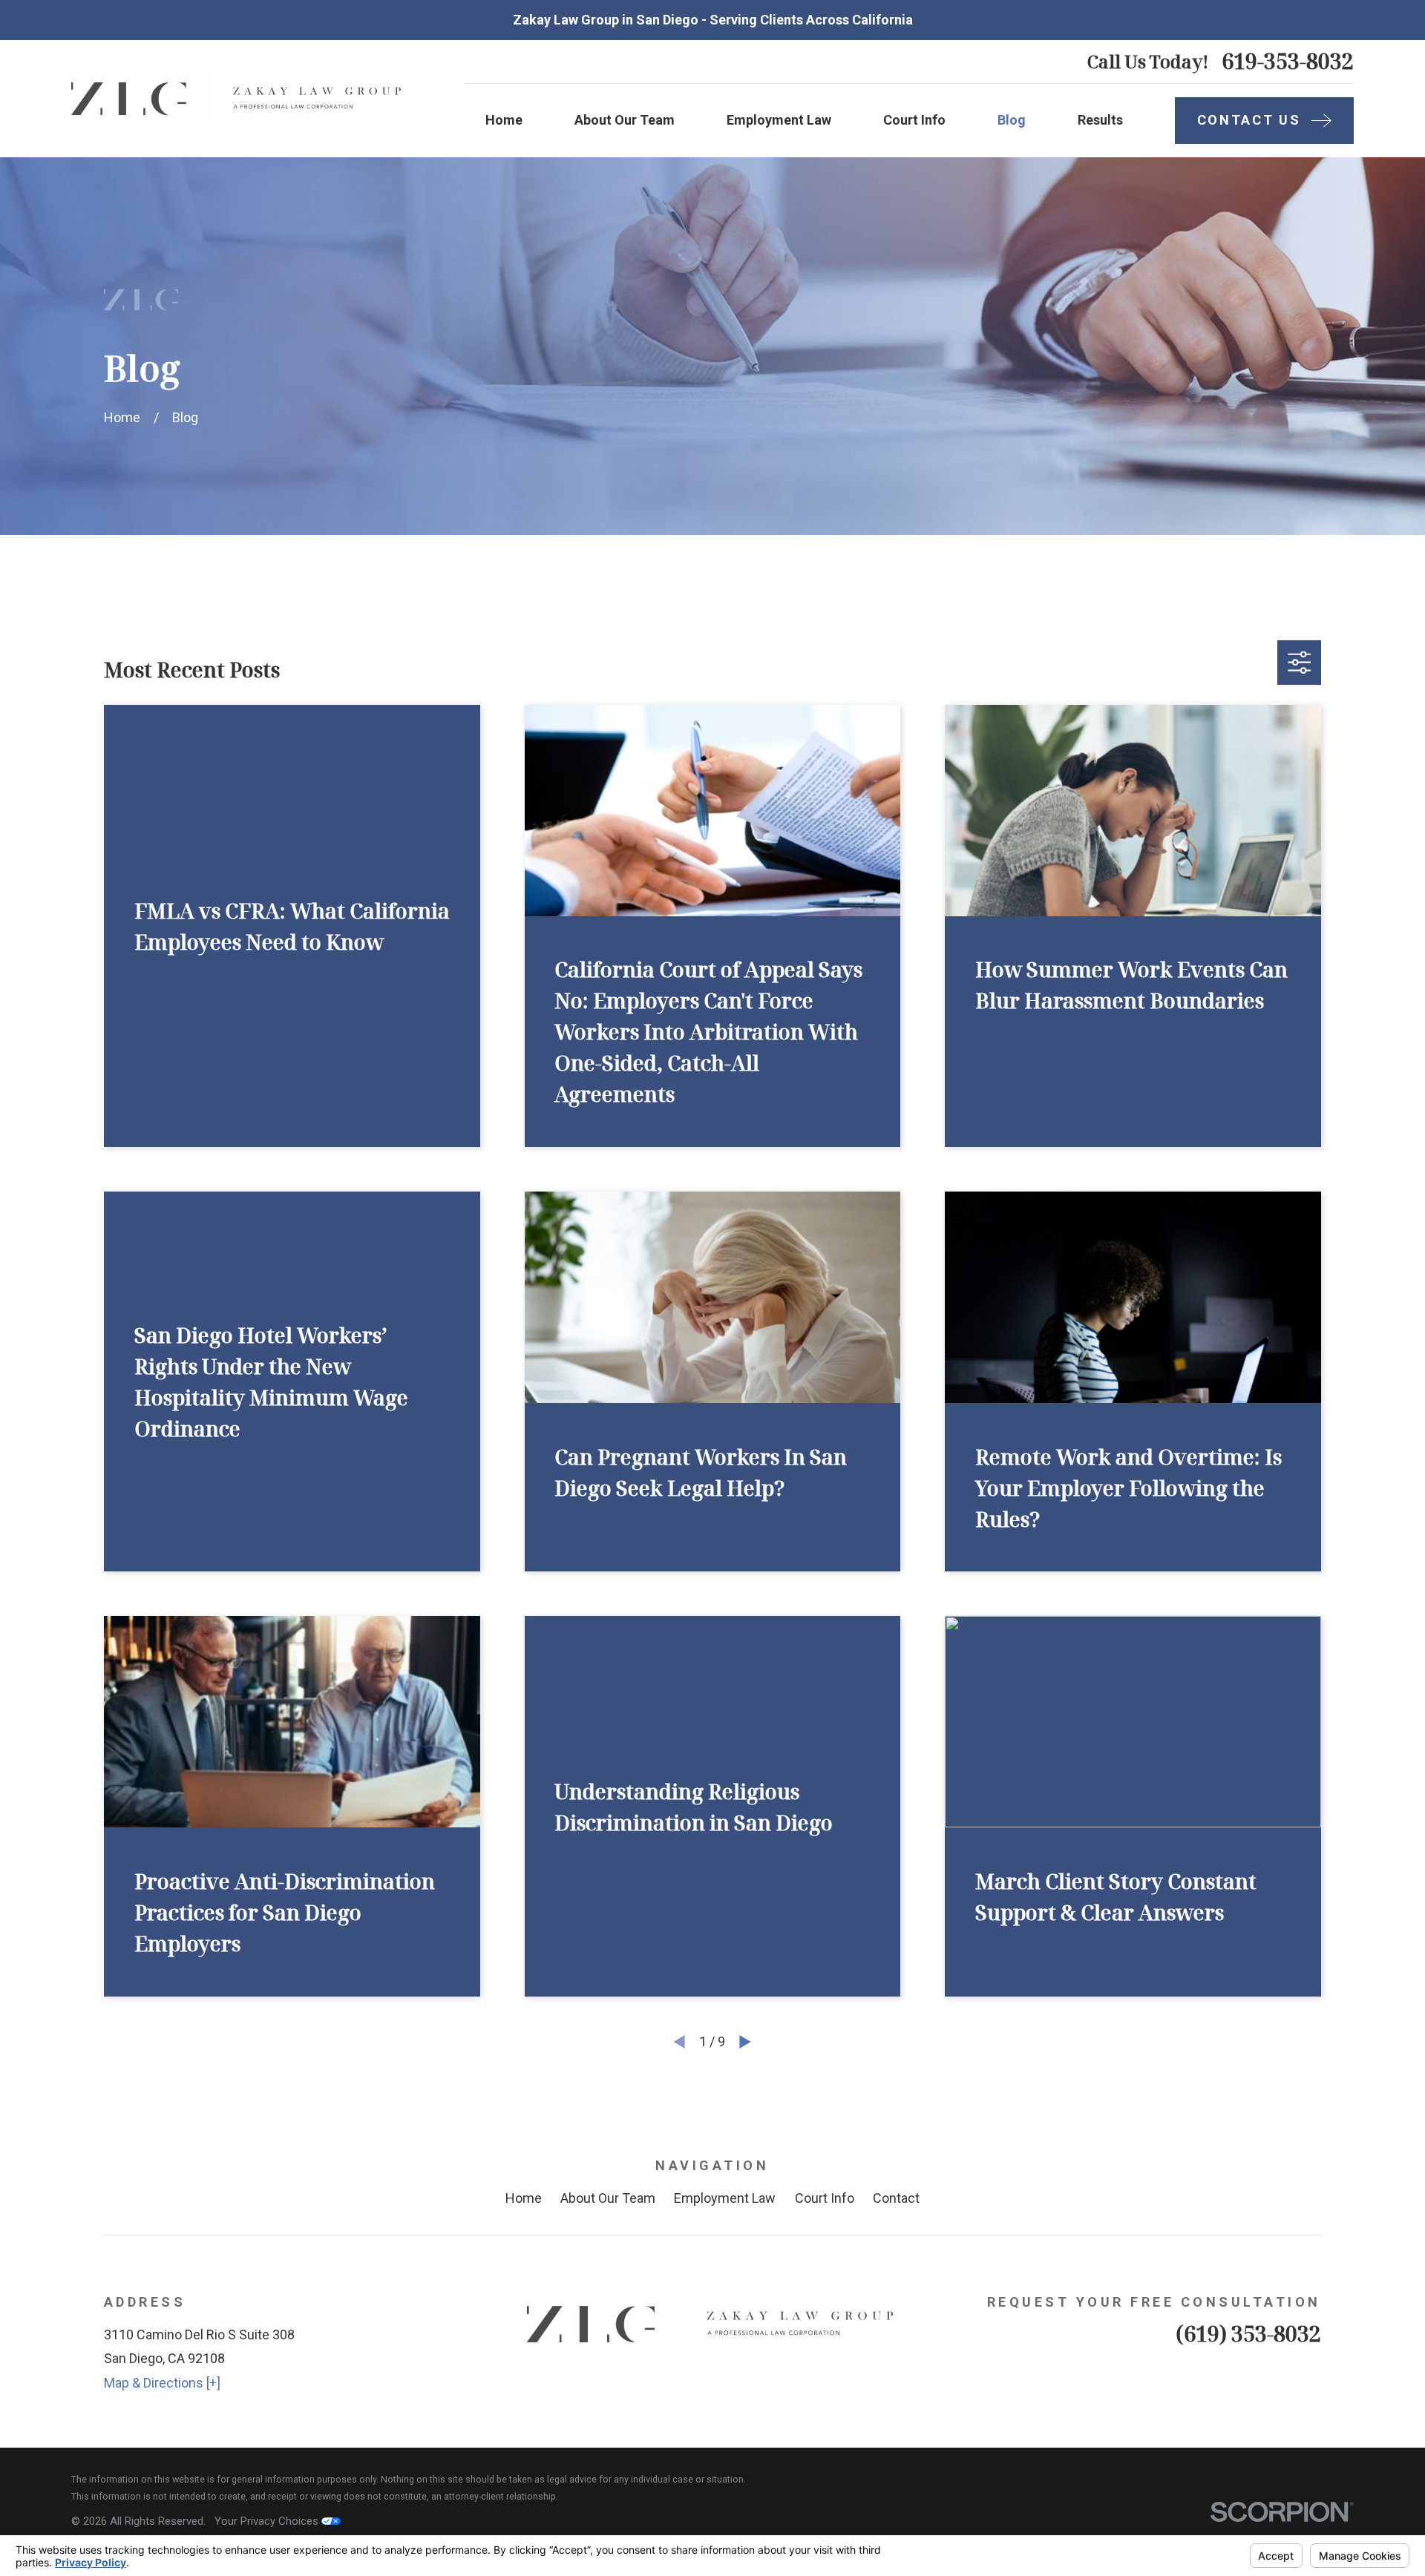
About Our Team (608, 2198)
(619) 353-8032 (1248, 2333)
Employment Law (725, 2198)
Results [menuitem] (1100, 120)
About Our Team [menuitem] (625, 120)
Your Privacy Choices (268, 2521)
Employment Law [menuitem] (779, 120)
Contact (896, 2198)
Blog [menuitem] (1012, 120)
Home (524, 2198)
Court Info (825, 2198)
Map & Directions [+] (162, 2383)
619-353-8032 (1288, 61)
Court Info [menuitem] (914, 120)
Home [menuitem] (504, 120)
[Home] (238, 99)
